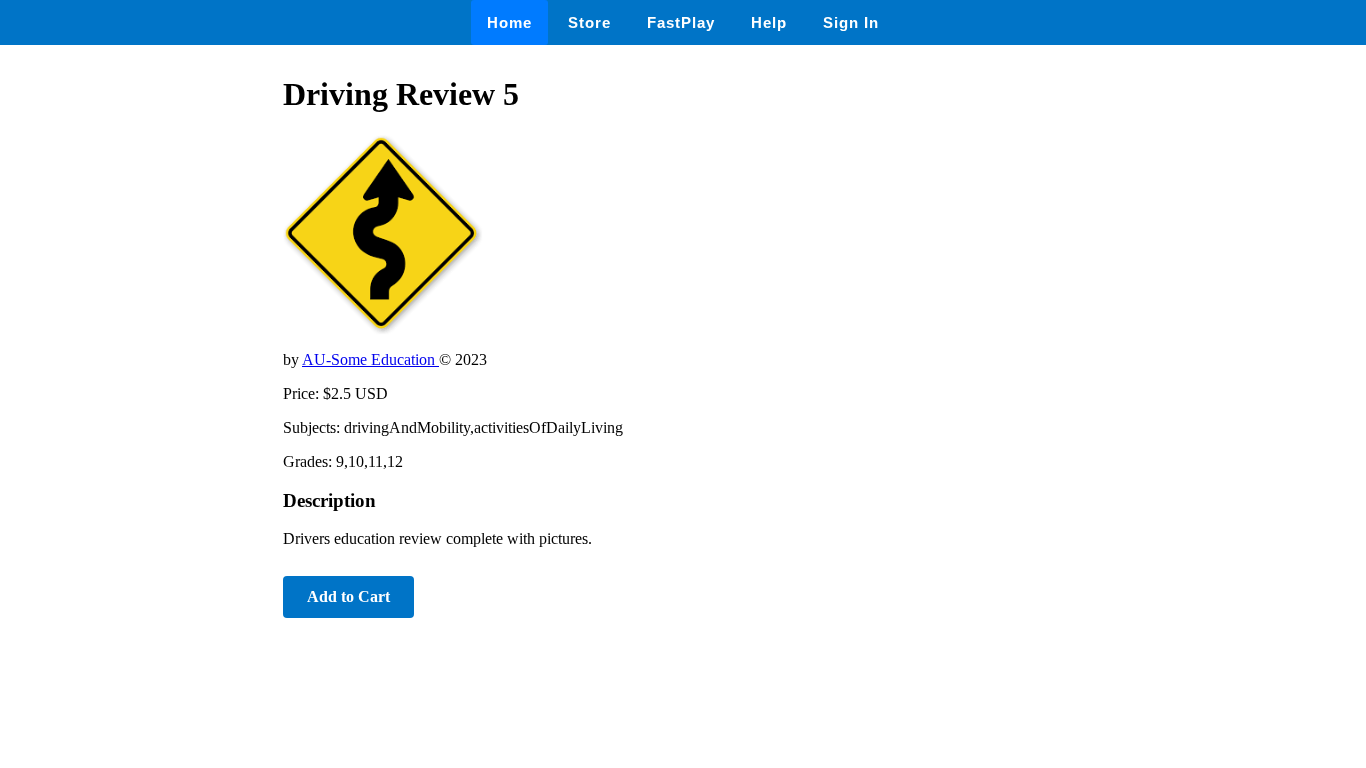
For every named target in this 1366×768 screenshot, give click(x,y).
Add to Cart (348, 596)
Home (509, 22)
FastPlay (681, 22)
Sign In (851, 22)
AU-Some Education (370, 359)
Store (589, 22)
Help (769, 22)
